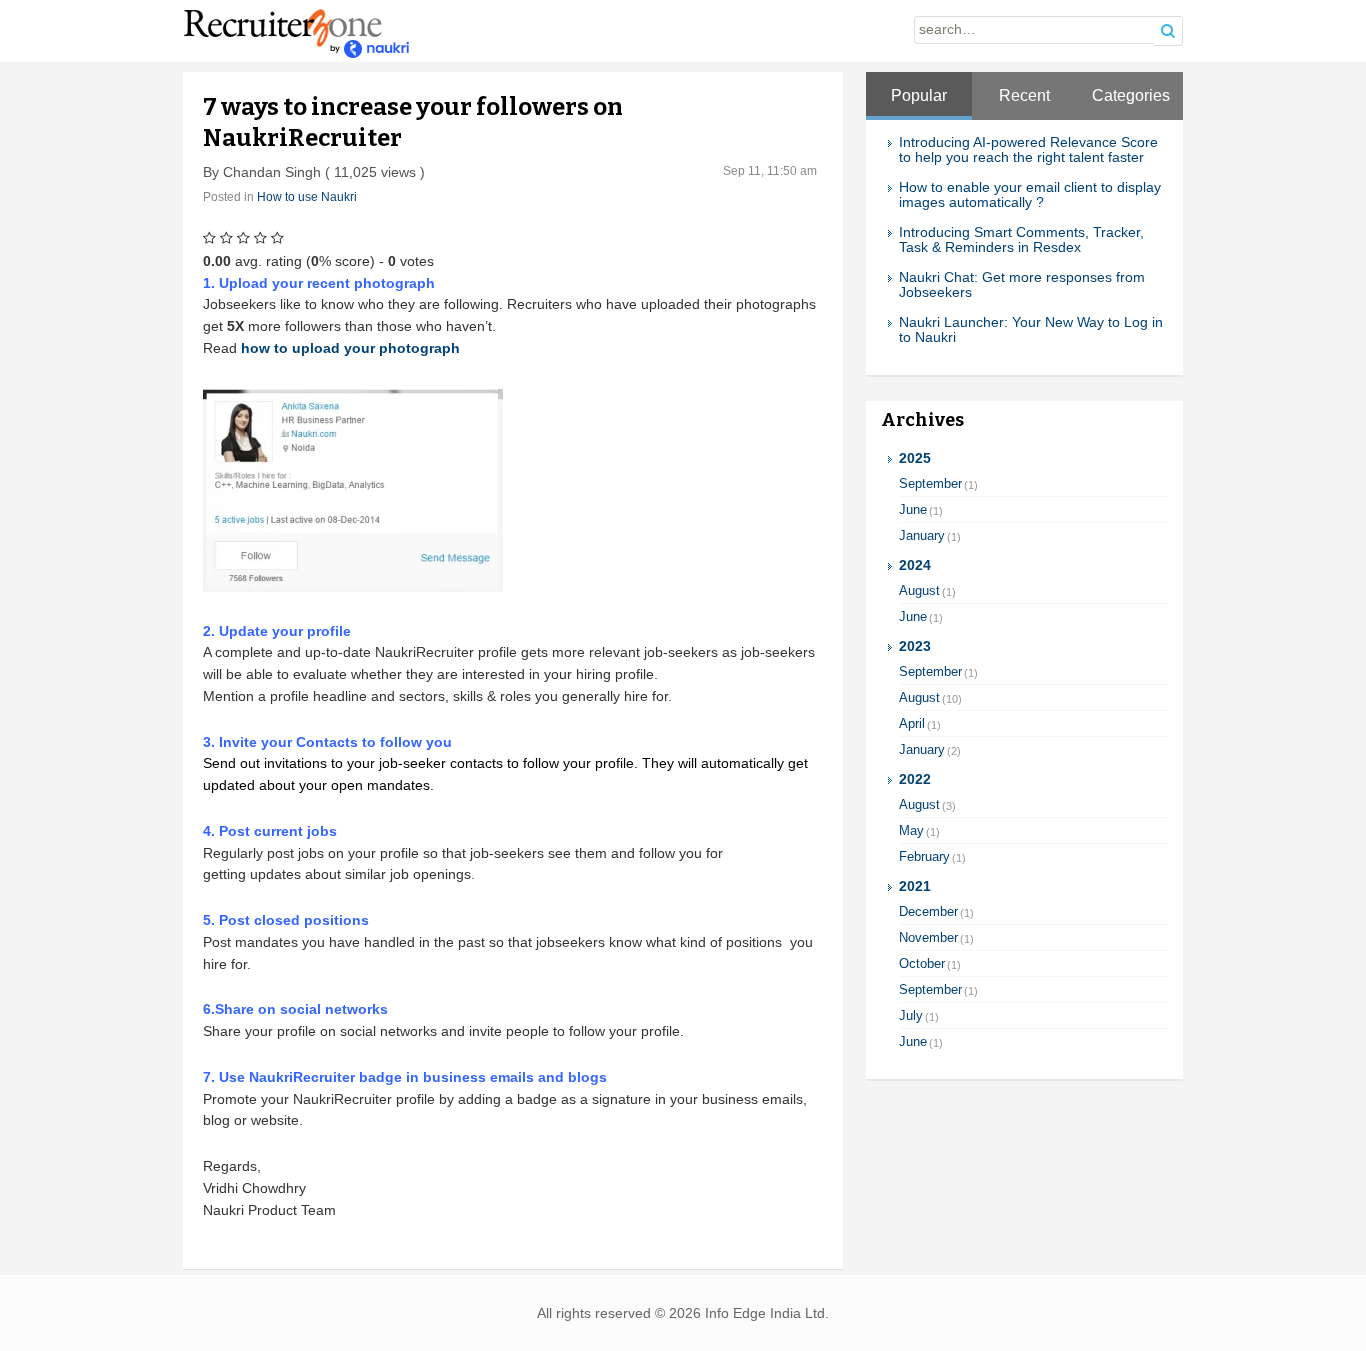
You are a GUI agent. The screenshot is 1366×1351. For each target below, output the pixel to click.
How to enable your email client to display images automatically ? (1030, 195)
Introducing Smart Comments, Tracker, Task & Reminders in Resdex (1021, 240)
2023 (915, 646)
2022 (915, 779)
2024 (915, 565)
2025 (915, 458)
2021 (915, 886)
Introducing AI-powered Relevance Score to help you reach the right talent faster (1028, 150)
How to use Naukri (307, 197)
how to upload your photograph (350, 348)
